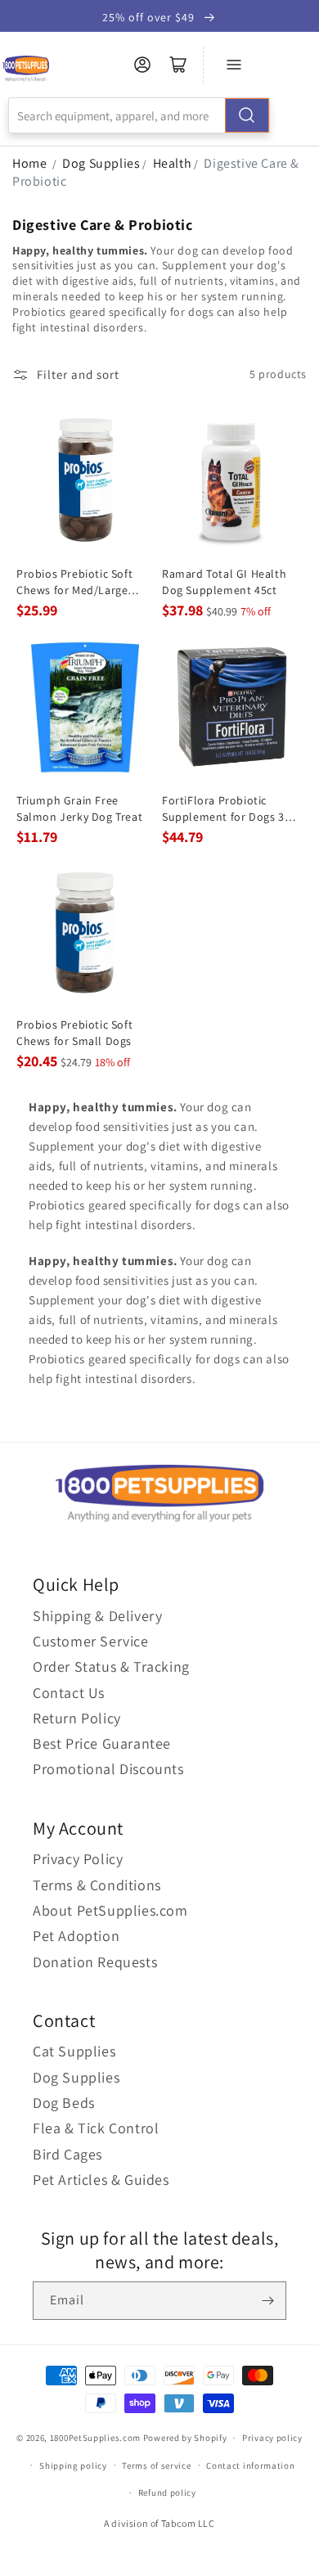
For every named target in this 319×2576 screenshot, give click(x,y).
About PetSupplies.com (110, 1910)
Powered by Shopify (185, 2438)
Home (29, 163)
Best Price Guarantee (102, 1743)
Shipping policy (73, 2466)
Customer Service (91, 1641)
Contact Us (69, 1693)
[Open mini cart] (178, 65)
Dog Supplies (101, 163)
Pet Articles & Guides (101, 2180)
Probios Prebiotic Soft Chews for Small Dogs (74, 1033)
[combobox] (139, 115)
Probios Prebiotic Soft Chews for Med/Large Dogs (74, 582)
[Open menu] (234, 65)
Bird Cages (67, 2154)
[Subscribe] (267, 2301)
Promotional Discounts (108, 1769)
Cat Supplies (74, 2051)
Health (173, 163)
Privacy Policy (78, 1859)
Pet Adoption (76, 1936)
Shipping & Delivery (97, 1616)
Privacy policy (272, 2438)
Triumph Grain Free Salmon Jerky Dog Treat (79, 808)
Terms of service (156, 2466)
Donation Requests (95, 1962)
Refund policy (167, 2493)
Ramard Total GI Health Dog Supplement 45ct (224, 582)
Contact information (250, 2466)
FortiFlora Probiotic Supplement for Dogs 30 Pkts (226, 809)
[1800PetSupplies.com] (26, 69)
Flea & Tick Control (96, 2128)
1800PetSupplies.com (95, 2438)
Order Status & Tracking (111, 1666)
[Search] (247, 115)
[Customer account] (142, 65)
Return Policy (77, 1718)
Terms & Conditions (97, 1885)
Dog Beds (64, 2103)
